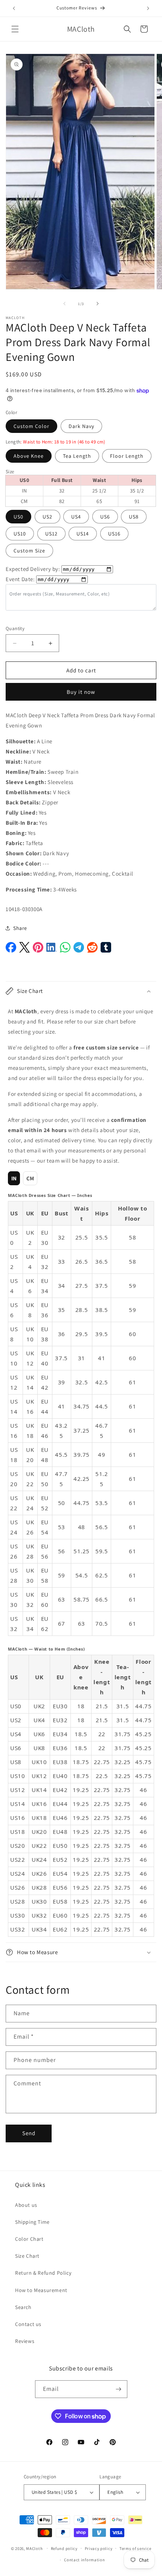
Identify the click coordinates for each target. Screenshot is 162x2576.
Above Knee (29, 456)
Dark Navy (81, 426)
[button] (15, 29)
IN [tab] (14, 1178)
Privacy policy (99, 2548)
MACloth (34, 2548)
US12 (51, 534)
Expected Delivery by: (33, 569)
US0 (18, 517)
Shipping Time (32, 2222)
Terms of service (135, 2548)
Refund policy (64, 2548)
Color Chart (29, 2239)
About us (26, 2205)
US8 (134, 517)
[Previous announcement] (14, 8)
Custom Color (31, 426)
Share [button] (20, 928)
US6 (105, 517)
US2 (47, 517)
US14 (83, 534)
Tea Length (77, 456)
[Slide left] (64, 304)
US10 (20, 534)
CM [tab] (30, 1178)
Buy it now (81, 692)
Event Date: (20, 579)
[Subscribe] (119, 2389)
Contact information (84, 2560)
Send (29, 2133)
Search (23, 2307)
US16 (114, 534)
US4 (76, 517)
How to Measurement (41, 2290)
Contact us (28, 2324)
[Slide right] (98, 304)
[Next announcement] (148, 8)
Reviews (25, 2341)
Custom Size (29, 551)
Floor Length (127, 456)
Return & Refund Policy (43, 2273)
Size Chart (27, 2256)
